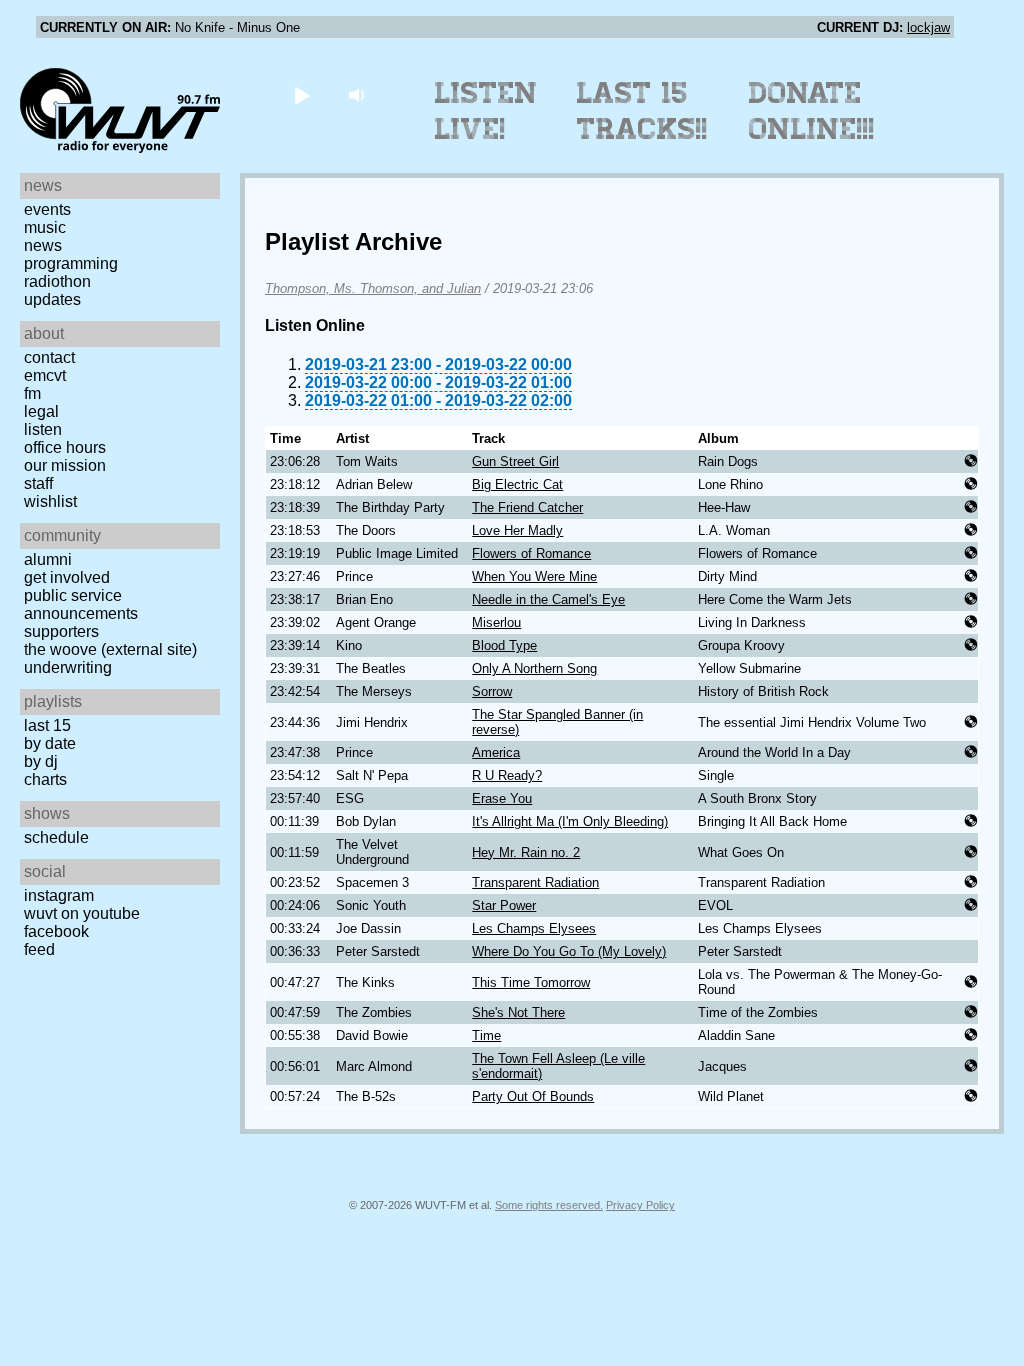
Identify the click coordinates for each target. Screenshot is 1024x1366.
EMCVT (45, 375)
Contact (49, 357)
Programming (71, 263)
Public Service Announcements (81, 604)
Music (45, 227)
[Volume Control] (358, 94)
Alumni (48, 559)
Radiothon (57, 281)
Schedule (56, 837)
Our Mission (65, 465)
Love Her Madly (517, 530)
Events (47, 209)
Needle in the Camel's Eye (548, 599)
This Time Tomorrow (531, 982)
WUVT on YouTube (82, 913)
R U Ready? (507, 775)
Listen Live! (486, 111)
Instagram (59, 895)
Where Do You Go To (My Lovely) (569, 951)
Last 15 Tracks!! (642, 111)
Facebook (56, 931)
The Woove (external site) (110, 649)
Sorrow (492, 691)
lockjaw (928, 27)
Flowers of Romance (531, 553)
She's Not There (518, 1012)
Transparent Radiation (535, 882)
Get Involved (67, 577)
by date (50, 743)
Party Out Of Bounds (533, 1096)
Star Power (504, 905)
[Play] (301, 94)
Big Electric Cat (517, 484)
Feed (39, 949)
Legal (41, 411)
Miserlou (496, 622)
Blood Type (504, 645)
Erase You (502, 798)
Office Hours (65, 447)
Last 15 (47, 725)
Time (486, 1035)
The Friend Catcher (527, 507)
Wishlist (50, 501)
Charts (45, 779)
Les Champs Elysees (534, 928)
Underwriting (68, 667)
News (43, 245)
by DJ (41, 761)
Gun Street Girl (515, 461)
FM (32, 393)
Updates (52, 299)
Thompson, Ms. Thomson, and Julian (373, 288)
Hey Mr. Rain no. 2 (526, 852)
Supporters (61, 631)
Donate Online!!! (812, 111)
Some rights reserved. (549, 1205)
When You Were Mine (534, 576)
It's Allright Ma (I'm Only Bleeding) (570, 821)
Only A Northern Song (534, 668)
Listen (43, 429)
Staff (38, 483)
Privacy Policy (640, 1205)
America (496, 752)
